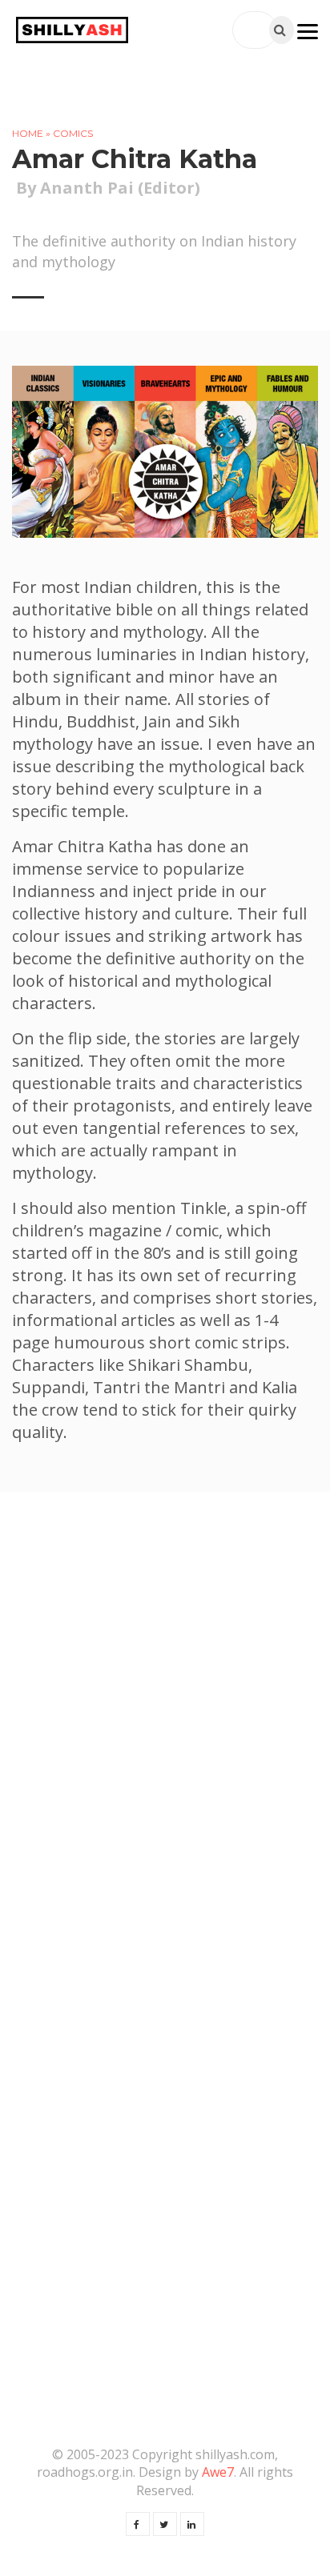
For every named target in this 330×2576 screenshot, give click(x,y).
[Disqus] (165, 1745)
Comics (73, 133)
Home (28, 133)
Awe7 (218, 2472)
